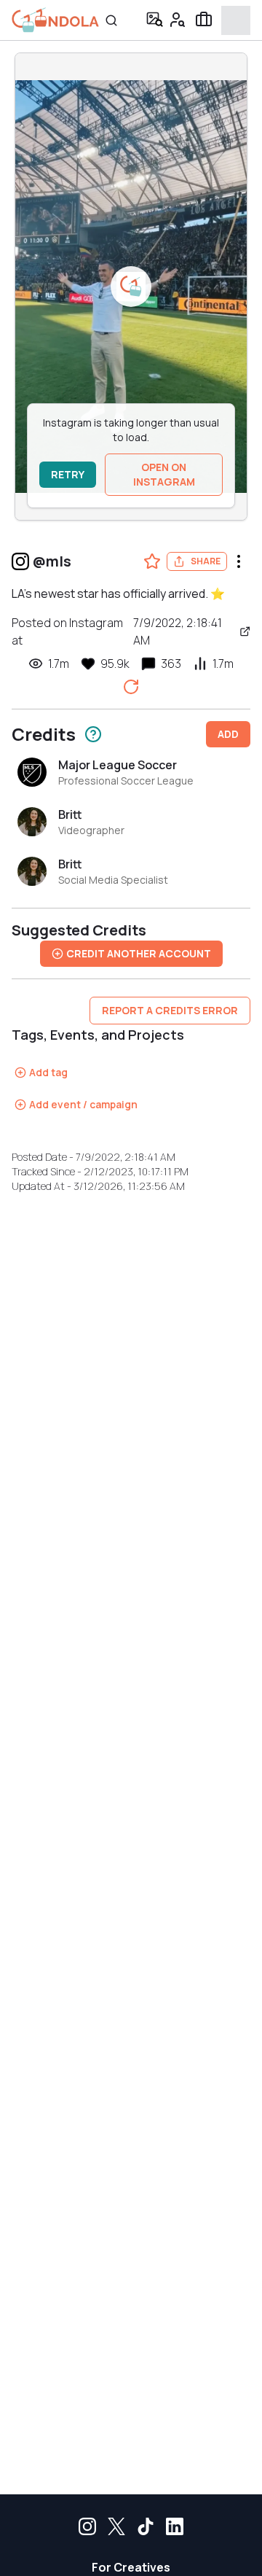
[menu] (239, 561)
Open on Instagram (164, 474)
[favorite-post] (152, 561)
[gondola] (55, 20)
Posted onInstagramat (117, 631)
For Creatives (131, 2567)
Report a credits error (170, 1010)
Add (228, 734)
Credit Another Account (139, 953)
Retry (68, 474)
